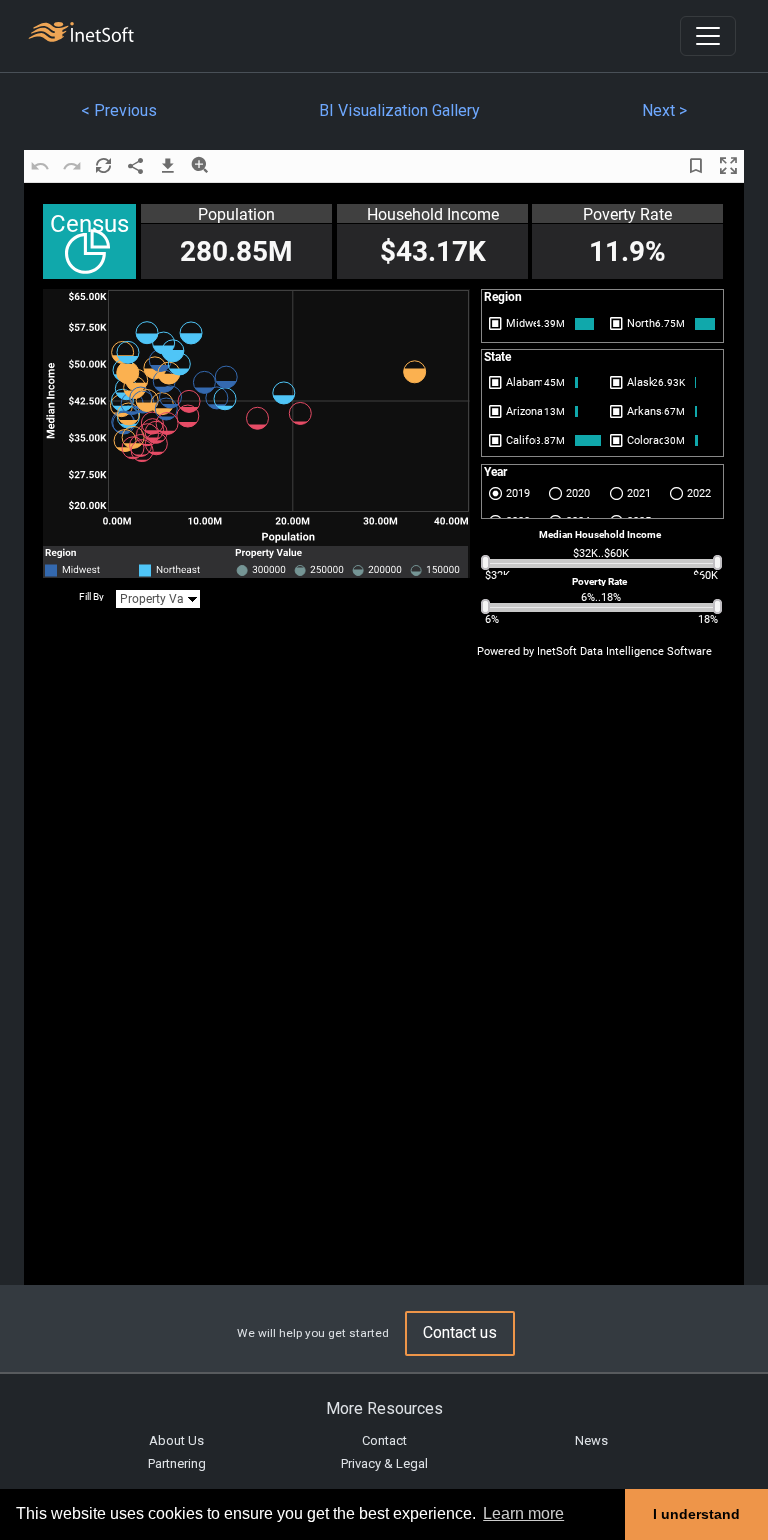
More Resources (384, 1408)
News (591, 1440)
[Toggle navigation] (708, 36)
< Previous (119, 110)
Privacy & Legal (384, 1463)
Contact (384, 1440)
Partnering (177, 1463)
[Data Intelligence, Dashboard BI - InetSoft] (81, 34)
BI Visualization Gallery (399, 110)
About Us (176, 1440)
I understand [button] (696, 1514)
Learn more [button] (523, 1513)
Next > (664, 110)
